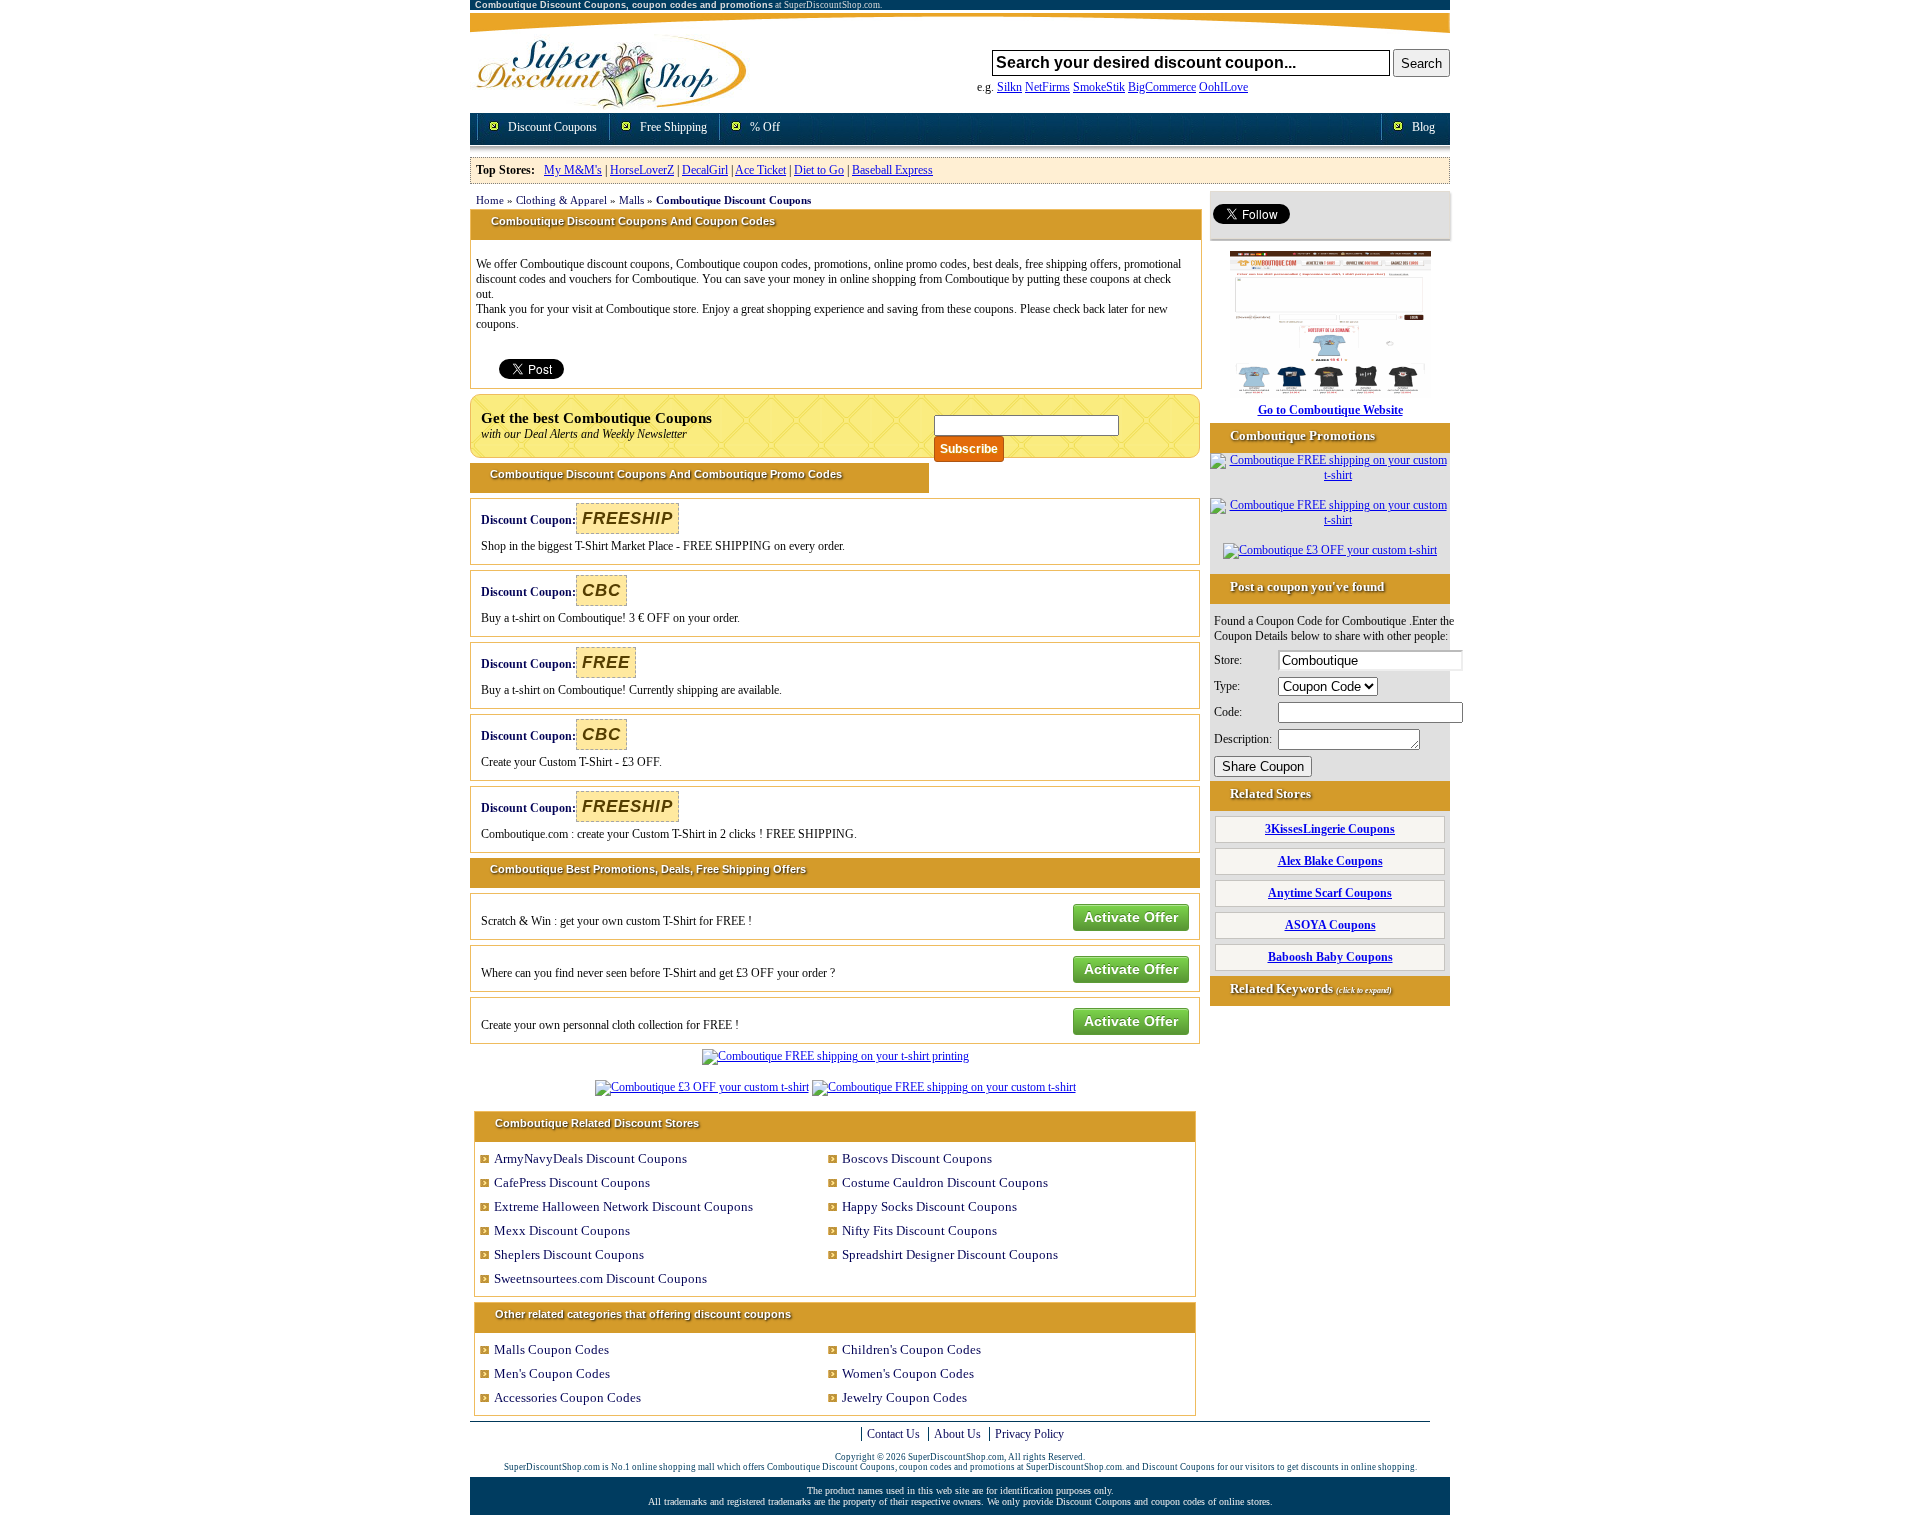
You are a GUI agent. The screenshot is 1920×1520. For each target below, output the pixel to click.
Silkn (1009, 87)
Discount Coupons (552, 127)
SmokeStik (1099, 87)
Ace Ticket (760, 170)
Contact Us (893, 1434)
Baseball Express (892, 170)
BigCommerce (1162, 87)
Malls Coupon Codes (551, 1349)
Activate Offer (1131, 917)
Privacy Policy (1029, 1434)
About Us (957, 1434)
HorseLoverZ (642, 170)
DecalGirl (705, 170)
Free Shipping (673, 127)
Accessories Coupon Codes (567, 1397)
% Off (765, 127)
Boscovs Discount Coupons (917, 1158)
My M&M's (573, 170)
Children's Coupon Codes (911, 1349)
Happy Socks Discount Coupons (929, 1206)
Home (490, 200)
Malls (631, 200)
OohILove (1223, 87)
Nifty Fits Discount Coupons (919, 1230)
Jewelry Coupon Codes (904, 1397)
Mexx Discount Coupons (562, 1230)
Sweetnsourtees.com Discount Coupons (600, 1278)
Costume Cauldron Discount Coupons (945, 1182)
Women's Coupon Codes (908, 1373)
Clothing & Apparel (561, 200)
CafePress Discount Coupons (572, 1182)
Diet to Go (819, 170)
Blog (1423, 127)
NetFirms (1047, 87)
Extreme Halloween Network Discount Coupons (623, 1206)
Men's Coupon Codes (552, 1373)
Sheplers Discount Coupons (569, 1254)
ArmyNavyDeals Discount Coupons (590, 1158)
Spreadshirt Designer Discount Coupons (950, 1254)
